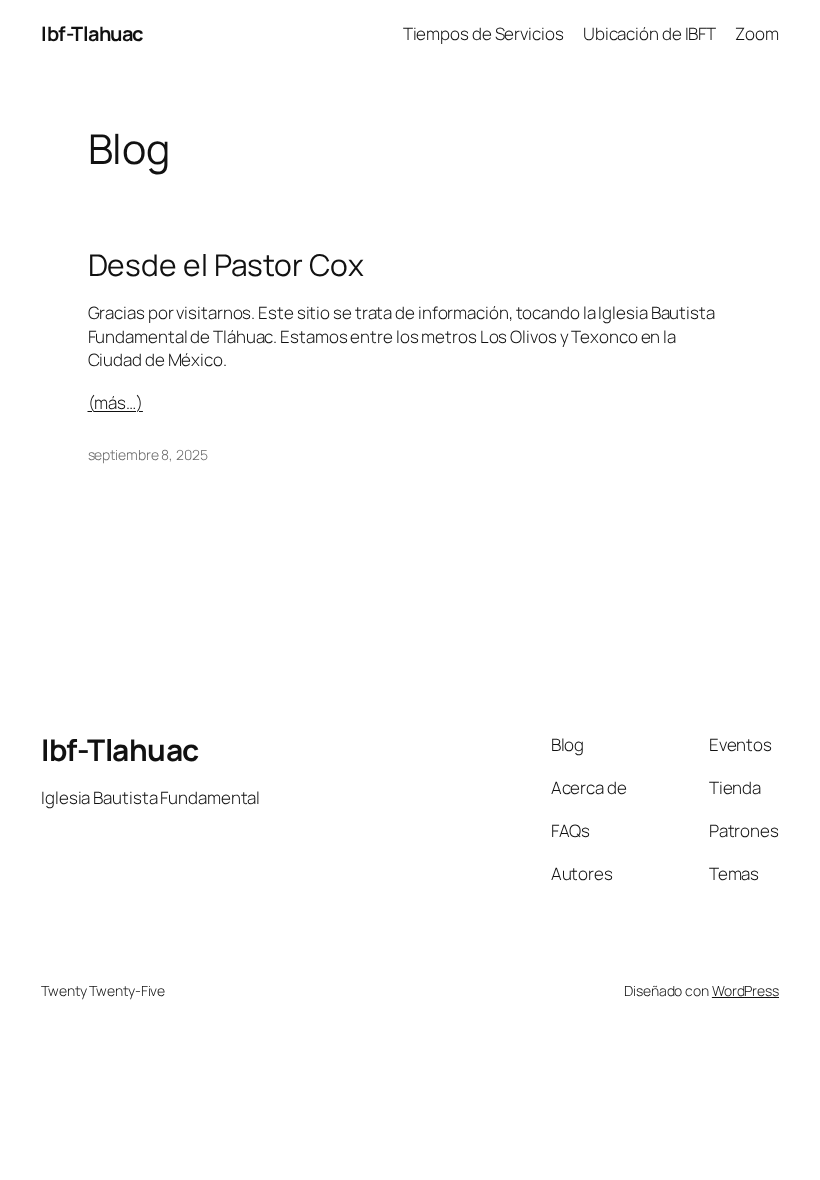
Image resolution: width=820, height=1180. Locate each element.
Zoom (757, 33)
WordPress (745, 990)
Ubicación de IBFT (649, 33)
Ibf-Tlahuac (92, 33)
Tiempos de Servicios (483, 33)
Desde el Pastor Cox (226, 265)
